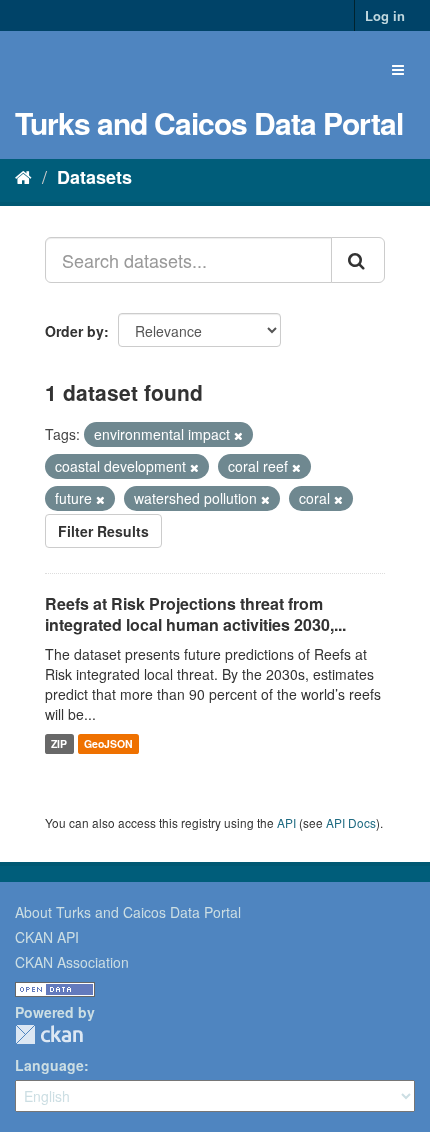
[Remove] (238, 435)
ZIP (59, 743)
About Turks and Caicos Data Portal (128, 912)
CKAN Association (72, 962)
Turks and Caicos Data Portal (209, 122)
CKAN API (47, 937)
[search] (358, 260)
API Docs (351, 822)
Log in (385, 15)
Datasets (94, 177)
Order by (74, 331)
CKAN (49, 1034)
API (286, 822)
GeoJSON (108, 743)
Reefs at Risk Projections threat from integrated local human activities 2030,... (195, 614)
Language (49, 1065)
